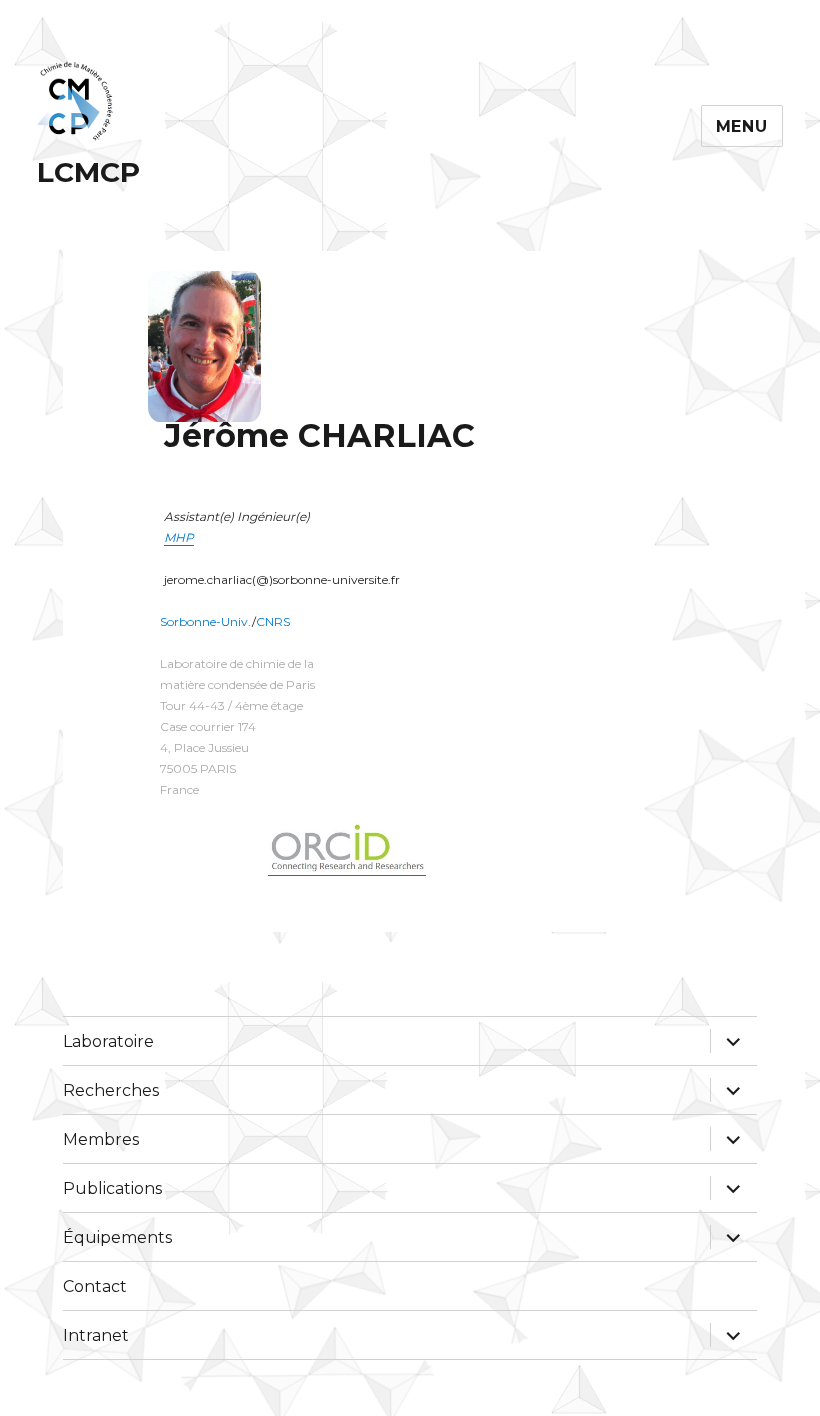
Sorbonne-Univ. (206, 621)
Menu (742, 126)
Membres (101, 1139)
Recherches (111, 1090)
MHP (179, 537)
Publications (112, 1188)
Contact (95, 1286)
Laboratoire (108, 1041)
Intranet (96, 1335)
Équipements (117, 1237)
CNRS (273, 621)
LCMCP (88, 172)
